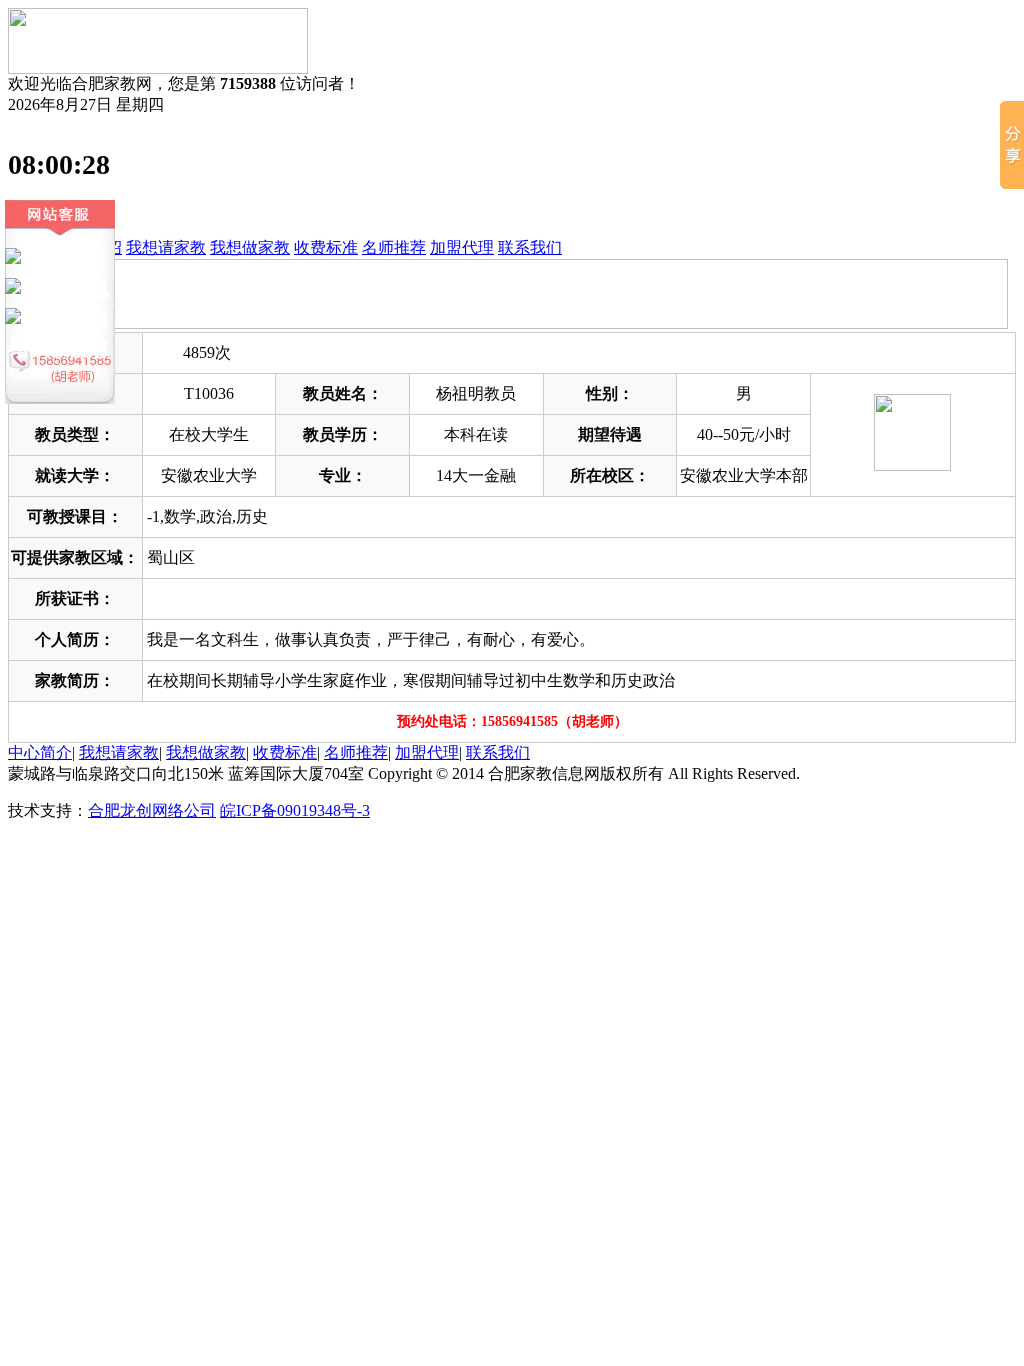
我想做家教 (250, 247)
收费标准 (326, 247)
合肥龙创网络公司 (152, 810)
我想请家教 (166, 247)
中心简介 (40, 752)
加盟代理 (462, 247)
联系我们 (530, 247)
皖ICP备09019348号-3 (295, 810)
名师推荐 (394, 247)
